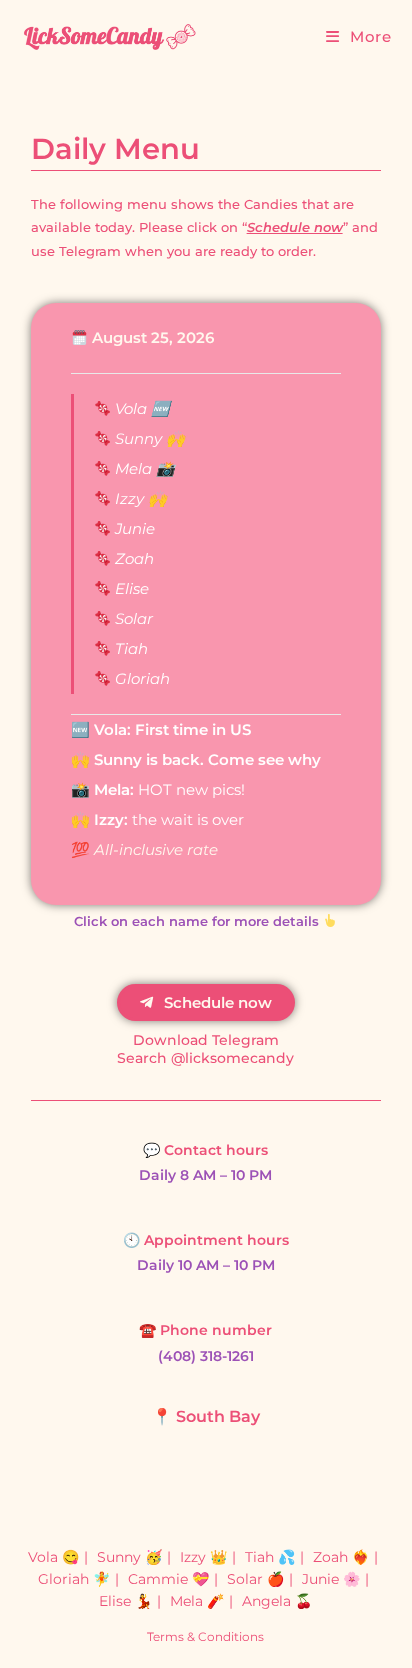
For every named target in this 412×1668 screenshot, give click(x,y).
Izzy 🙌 (139, 498)
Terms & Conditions (205, 1636)
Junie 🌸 (331, 1579)
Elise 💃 (125, 1601)
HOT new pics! (189, 789)
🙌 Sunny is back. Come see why (196, 759)
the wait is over (188, 819)
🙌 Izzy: (101, 819)
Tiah (129, 648)
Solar (132, 618)
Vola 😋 (53, 1557)
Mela (133, 468)
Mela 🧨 (197, 1601)
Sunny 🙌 (148, 438)
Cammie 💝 (168, 1579)
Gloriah (140, 678)
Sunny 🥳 (129, 1557)
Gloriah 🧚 (74, 1579)
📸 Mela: (102, 789)
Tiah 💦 (270, 1557)
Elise (130, 588)
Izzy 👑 (203, 1557)
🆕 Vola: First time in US (161, 729)
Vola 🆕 (140, 408)
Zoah (132, 558)
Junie (133, 528)
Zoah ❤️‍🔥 (341, 1557)
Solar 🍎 (255, 1579)
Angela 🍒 (277, 1601)
